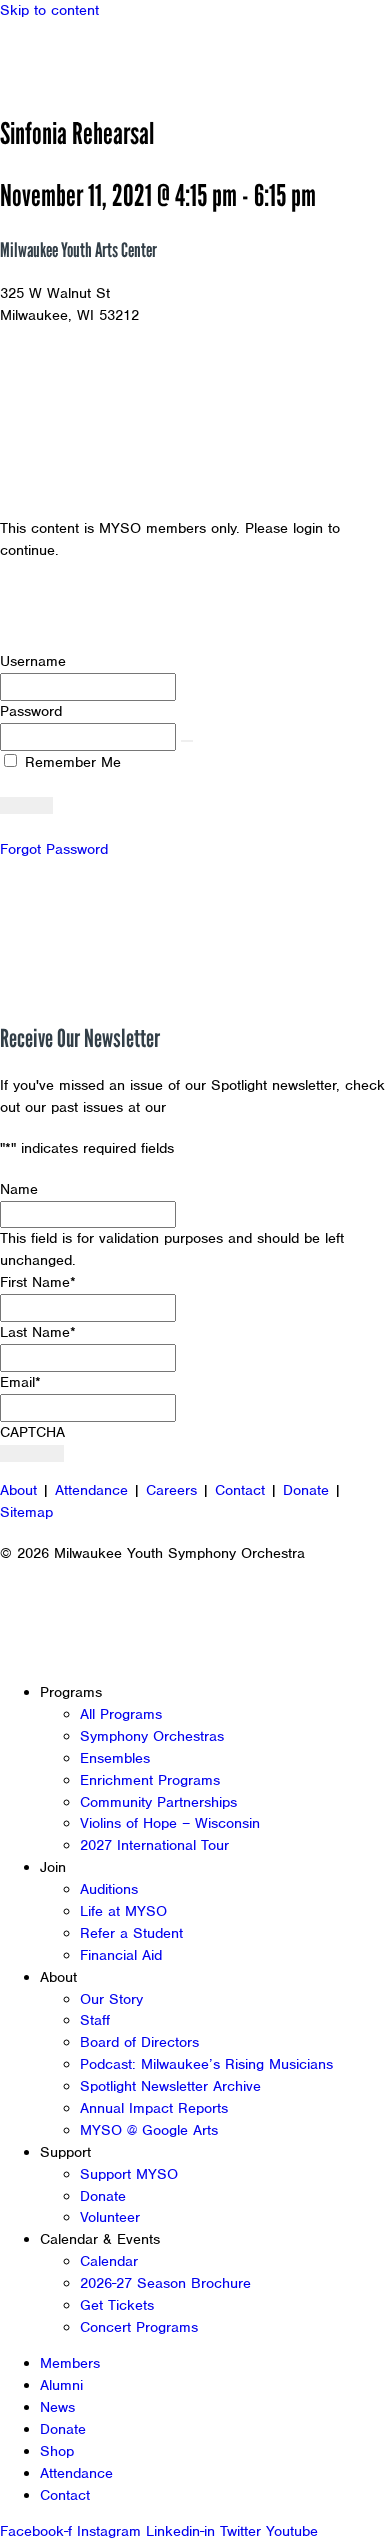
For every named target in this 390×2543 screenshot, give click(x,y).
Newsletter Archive (235, 1107)
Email (20, 1382)
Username (33, 661)
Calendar (109, 2261)
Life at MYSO (123, 1911)
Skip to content (49, 10)
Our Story (111, 1999)
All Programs (121, 1714)
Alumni (61, 2385)
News (57, 2407)
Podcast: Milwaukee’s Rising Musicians (206, 2064)
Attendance (91, 1490)
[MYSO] (107, 57)
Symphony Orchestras (152, 1736)
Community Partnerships (158, 1802)
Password (31, 711)
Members (70, 2363)
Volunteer (110, 2217)
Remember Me (70, 762)
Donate (306, 1490)
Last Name (38, 1332)
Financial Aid (121, 1955)
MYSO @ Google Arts (149, 2130)
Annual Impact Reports (154, 2108)
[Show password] (187, 741)
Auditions (109, 1889)
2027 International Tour (154, 1845)
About (18, 1490)
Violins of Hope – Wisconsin (170, 1823)
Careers (171, 1490)
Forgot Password (54, 849)
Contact (240, 1490)
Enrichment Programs (150, 1780)
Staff (95, 2020)
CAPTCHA (32, 1432)
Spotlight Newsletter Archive (170, 2086)
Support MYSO (129, 2174)
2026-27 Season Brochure (165, 2283)
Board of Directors (139, 2042)
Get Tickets (117, 2305)
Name (19, 1189)
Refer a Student (131, 1933)
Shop (57, 2451)
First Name (38, 1282)
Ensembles (115, 1758)
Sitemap (26, 1512)
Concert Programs (139, 2327)
